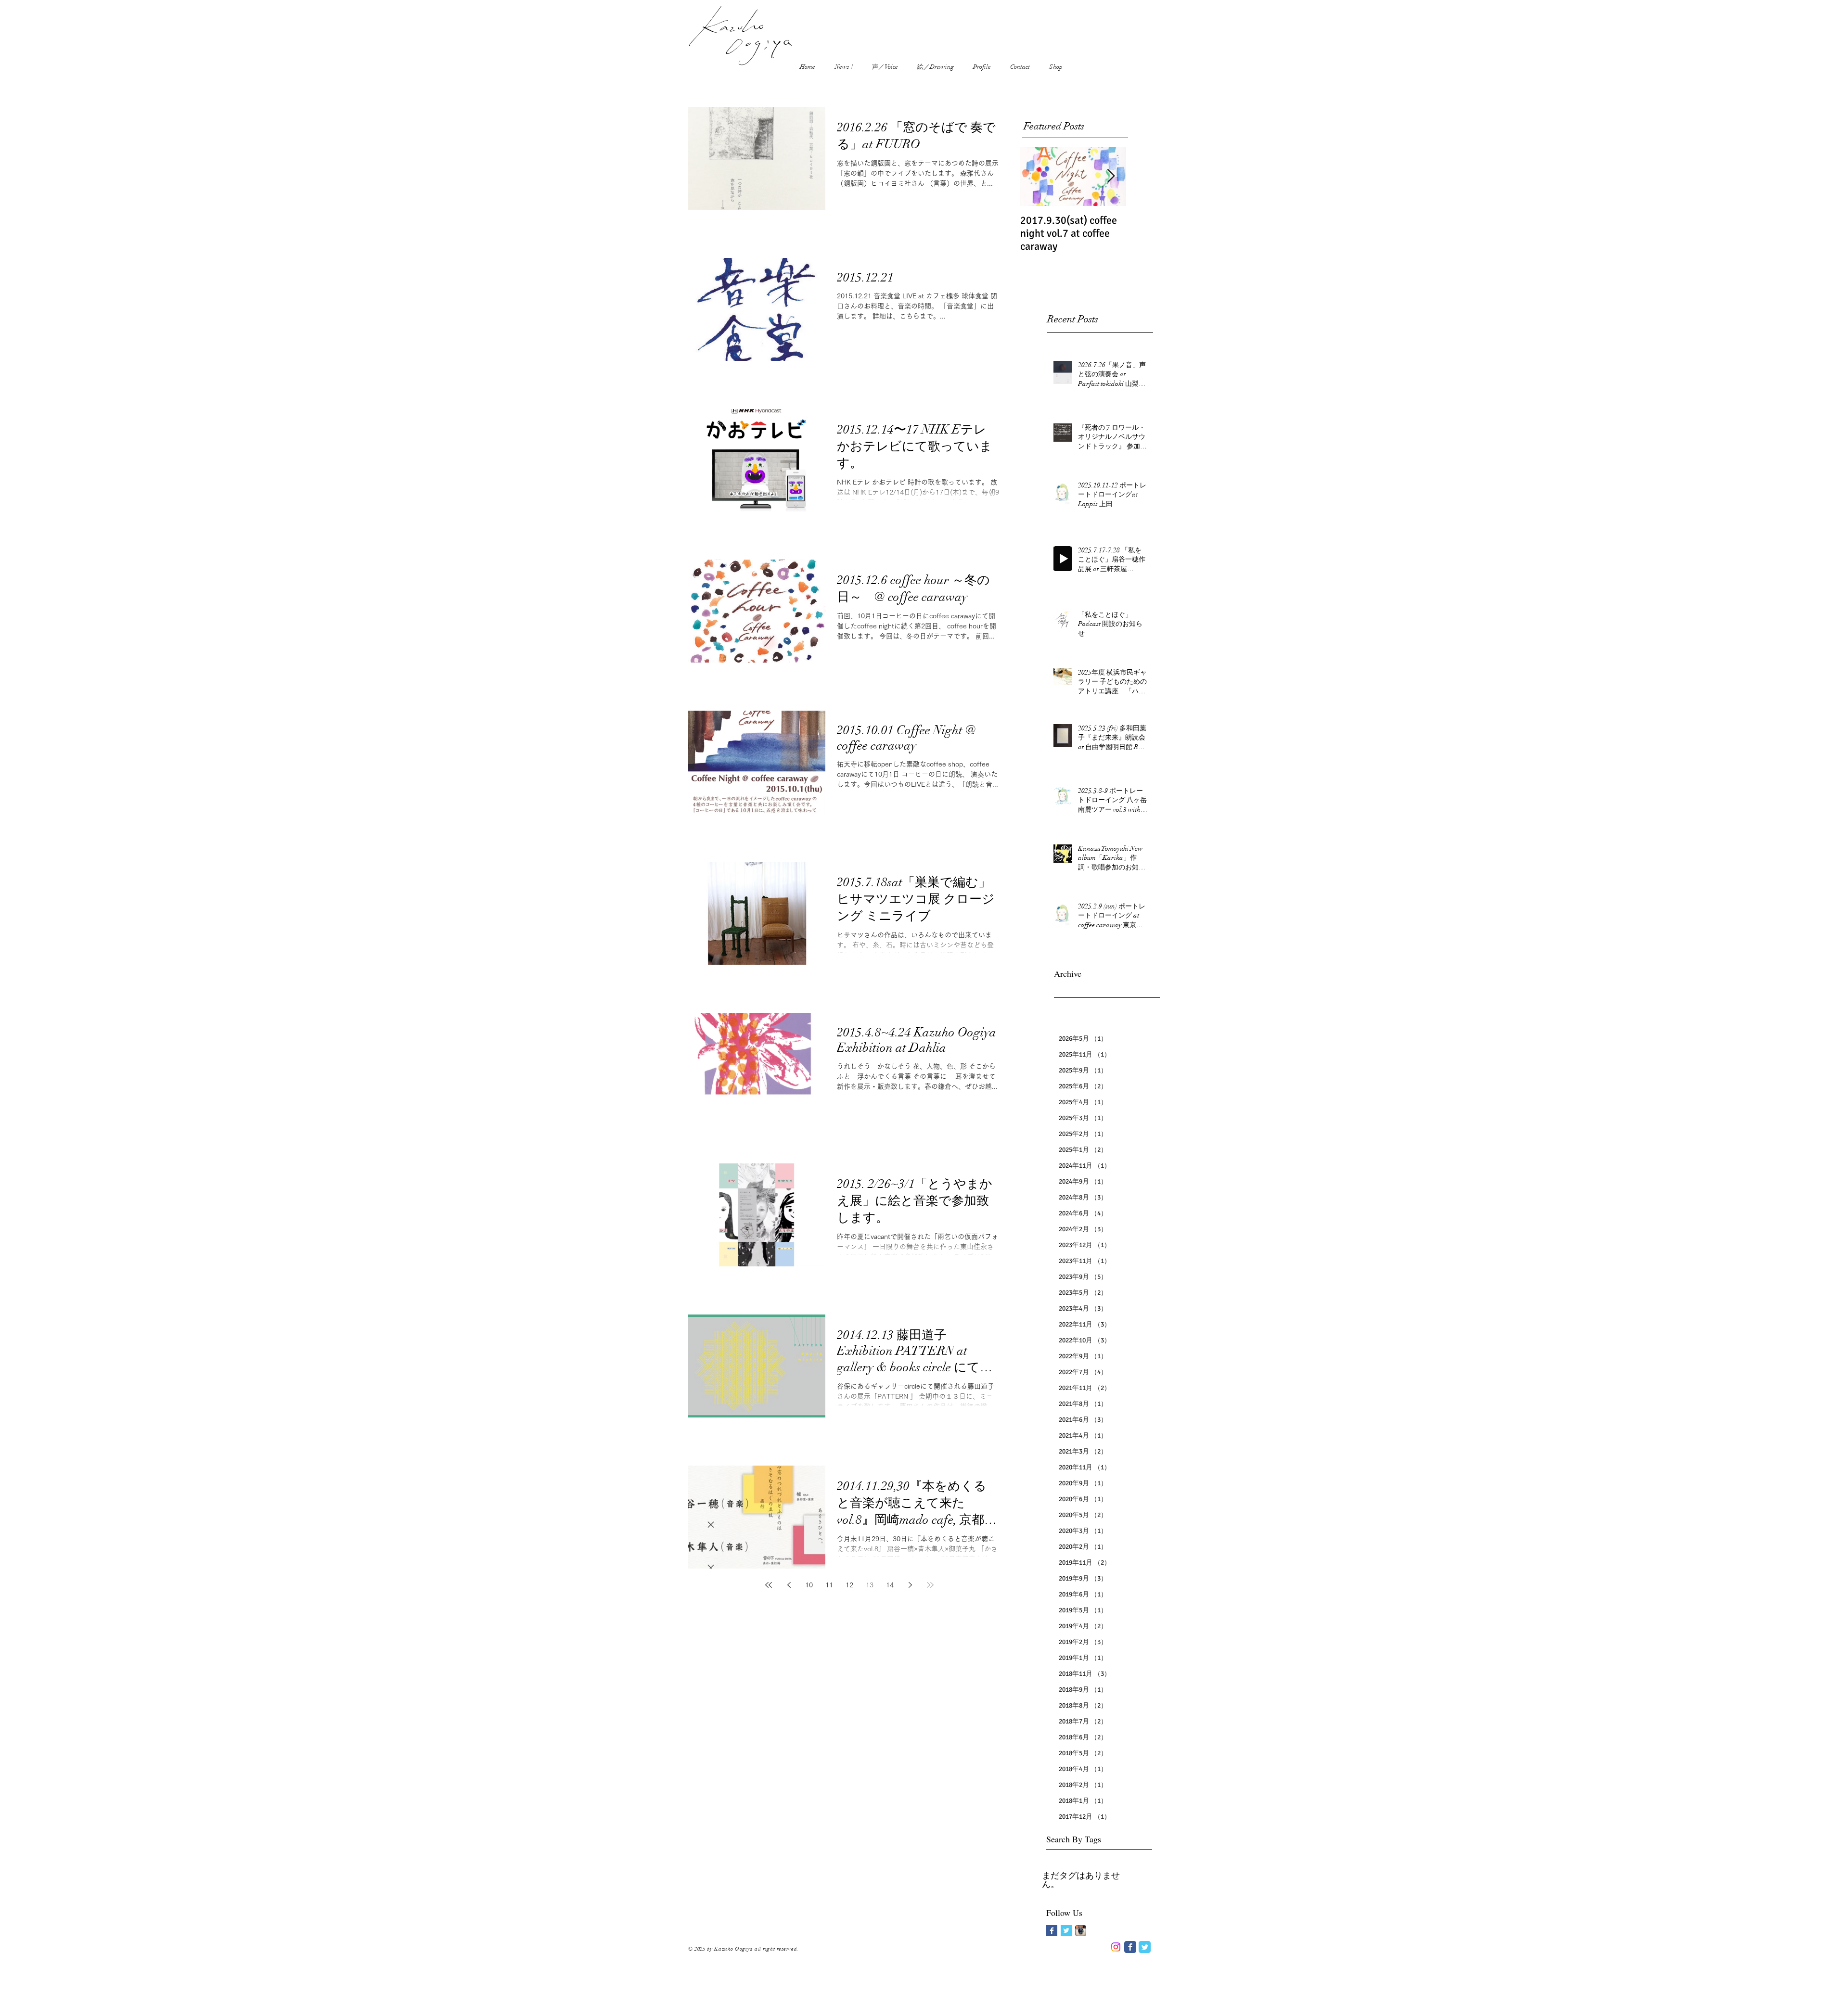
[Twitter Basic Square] (1066, 1931)
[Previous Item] (1036, 177)
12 (849, 1585)
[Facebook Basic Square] (1052, 1931)
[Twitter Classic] (1145, 1947)
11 (829, 1585)
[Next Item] (1111, 177)
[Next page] (910, 1585)
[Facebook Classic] (1130, 1947)
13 (870, 1585)
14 (890, 1585)
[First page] (769, 1585)
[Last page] (930, 1585)
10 (809, 1585)
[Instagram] (1116, 1947)
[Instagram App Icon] (1081, 1931)
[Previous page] (789, 1585)
